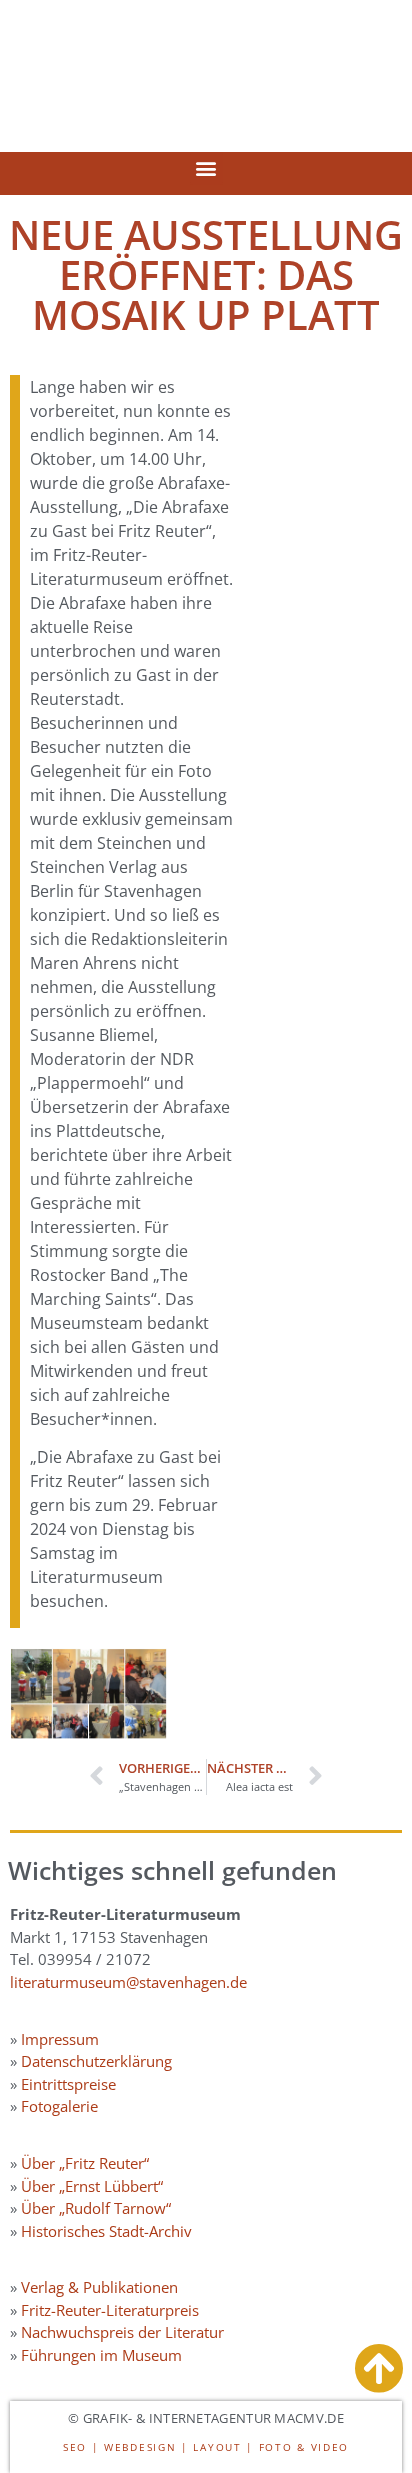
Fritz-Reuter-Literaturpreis (110, 2310)
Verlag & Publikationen (99, 2287)
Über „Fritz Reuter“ (85, 2163)
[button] (206, 168)
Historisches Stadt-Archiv (106, 2231)
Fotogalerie (59, 2106)
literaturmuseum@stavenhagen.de (128, 1982)
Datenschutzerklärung (96, 2061)
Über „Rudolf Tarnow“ (96, 2208)
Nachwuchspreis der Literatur (122, 2332)
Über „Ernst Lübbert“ (92, 2186)
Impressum (60, 2039)
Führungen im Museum (101, 2355)
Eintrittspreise (68, 2084)
